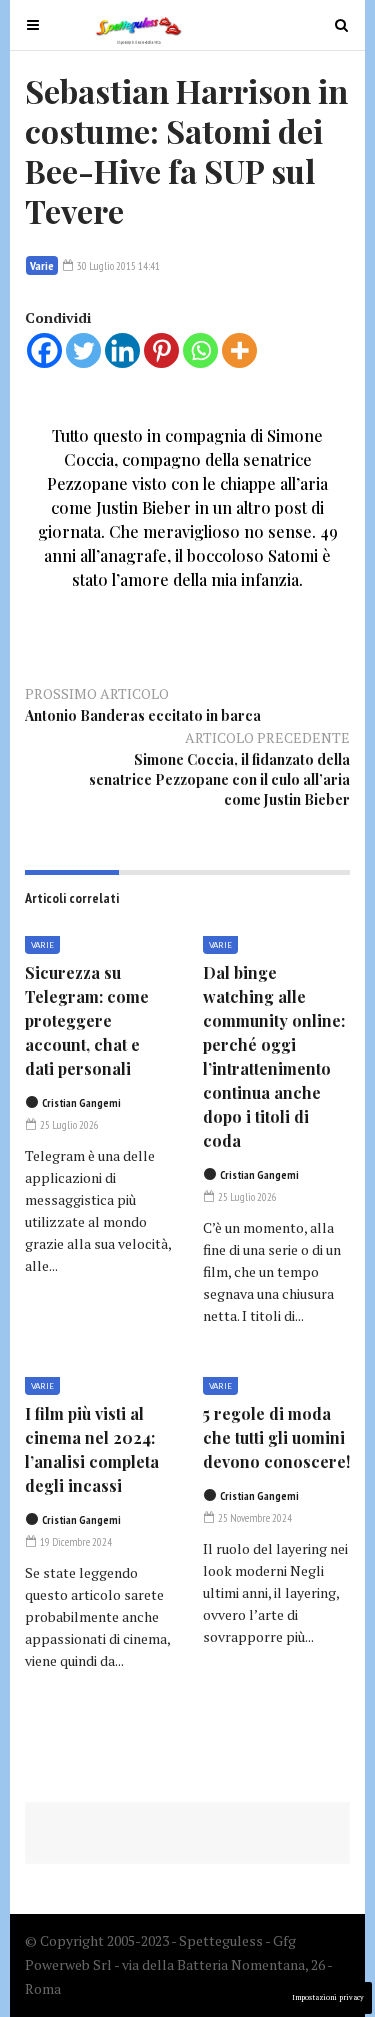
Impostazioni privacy (328, 1997)
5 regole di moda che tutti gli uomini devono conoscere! (276, 1437)
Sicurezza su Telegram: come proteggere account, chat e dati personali (87, 1020)
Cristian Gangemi (81, 1103)
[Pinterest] (161, 350)
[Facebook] (44, 350)
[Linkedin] (122, 350)
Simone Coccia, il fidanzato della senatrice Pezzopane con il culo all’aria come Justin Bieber (219, 779)
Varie (42, 265)
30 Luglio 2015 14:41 (117, 266)
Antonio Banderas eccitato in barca (143, 715)
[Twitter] (83, 350)
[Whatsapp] (200, 350)
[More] (239, 350)
